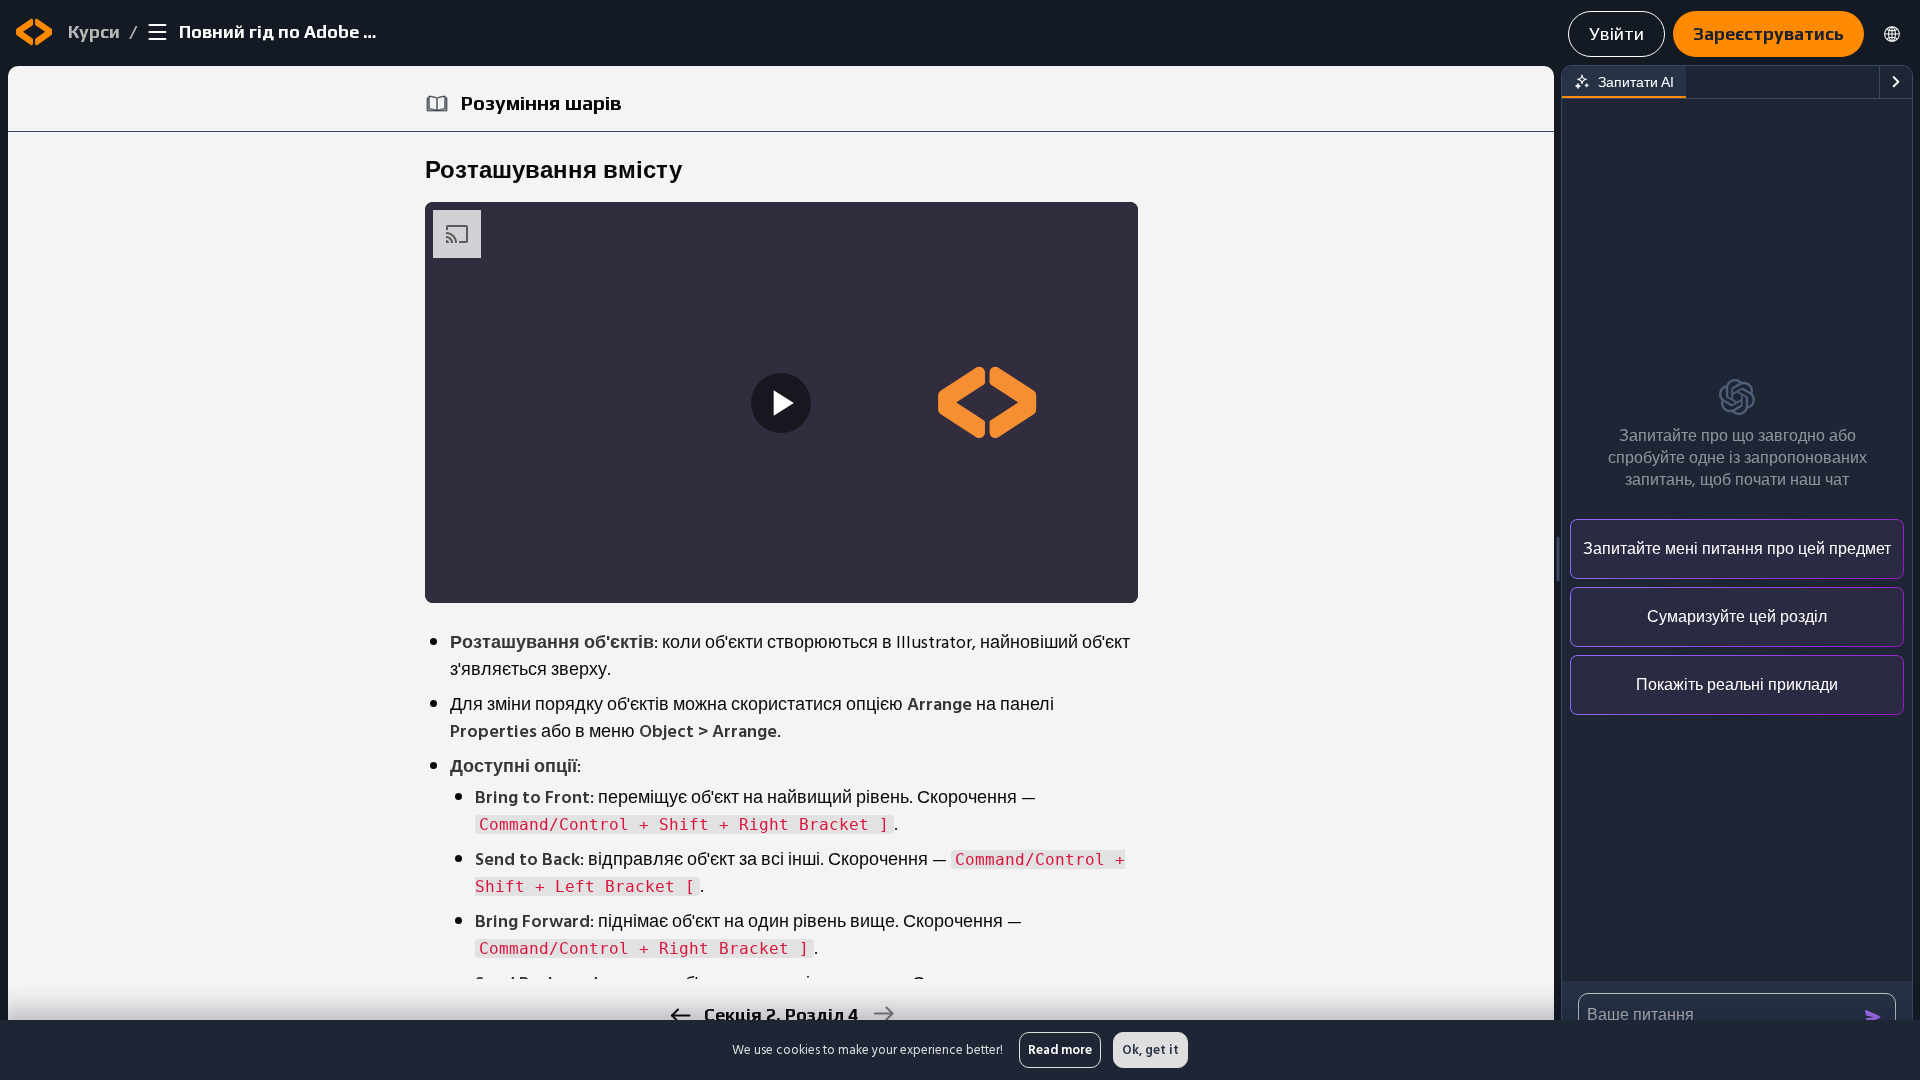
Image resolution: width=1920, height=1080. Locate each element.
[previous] (679, 1015)
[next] (882, 1013)
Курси (94, 31)
